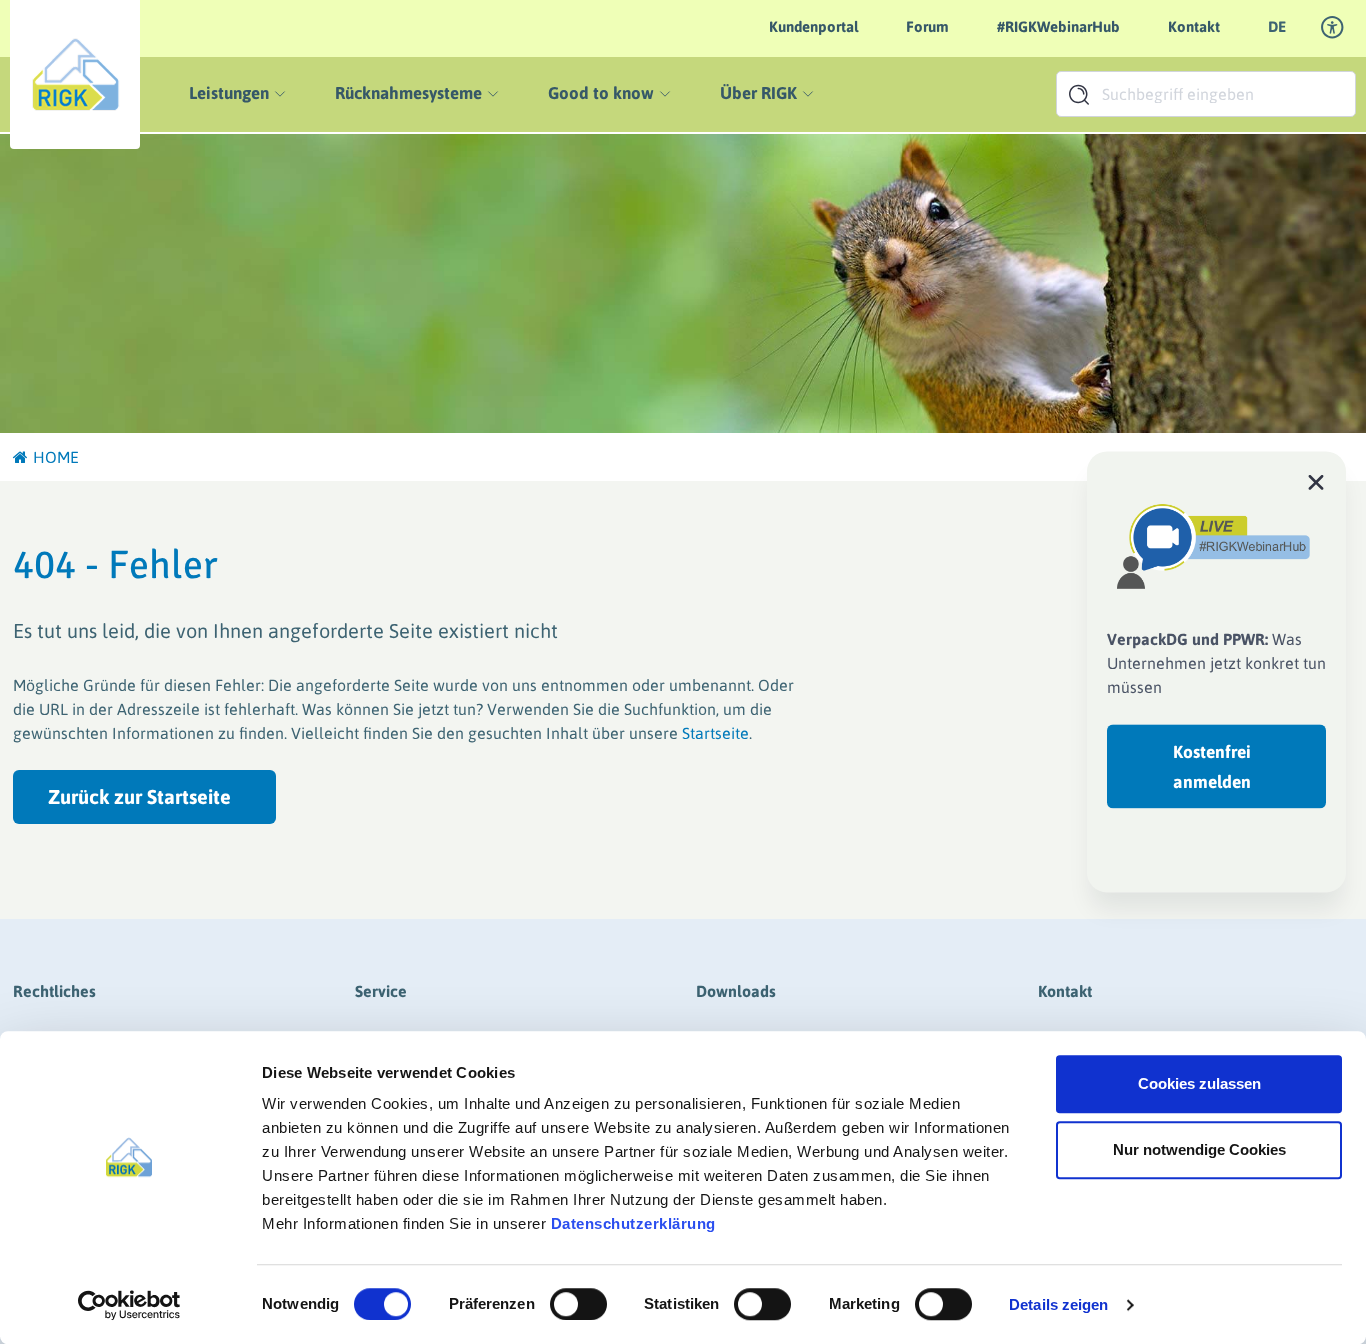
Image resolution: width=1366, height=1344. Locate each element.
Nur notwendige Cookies (1199, 1149)
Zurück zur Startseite (139, 796)
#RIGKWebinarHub (1058, 26)
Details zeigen (1058, 1304)
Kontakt (1194, 26)
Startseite (715, 733)
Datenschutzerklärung (633, 1223)
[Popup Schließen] (1316, 481)
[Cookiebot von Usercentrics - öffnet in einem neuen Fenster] (129, 1305)
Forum (927, 26)
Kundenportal (813, 26)
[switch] (578, 1304)
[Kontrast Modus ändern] (1333, 28)
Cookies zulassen (1199, 1083)
